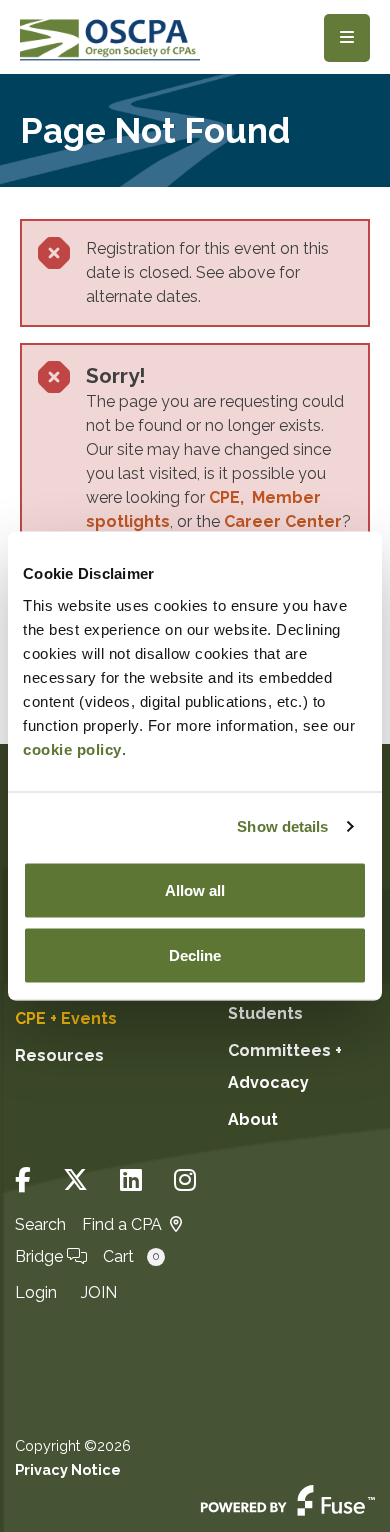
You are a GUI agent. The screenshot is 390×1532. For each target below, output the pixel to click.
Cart (131, 1256)
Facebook (23, 1180)
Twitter (75, 1180)
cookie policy (72, 748)
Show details (282, 826)
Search (40, 1224)
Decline (195, 955)
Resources (59, 1055)
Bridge (41, 1256)
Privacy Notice (68, 1469)
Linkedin (131, 1180)
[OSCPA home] (110, 37)
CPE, (230, 497)
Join (99, 1292)
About (253, 1119)
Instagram (185, 1180)
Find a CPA (122, 1224)
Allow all (195, 889)
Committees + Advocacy (285, 1066)
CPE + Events (66, 1018)
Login (36, 1292)
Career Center (283, 521)
